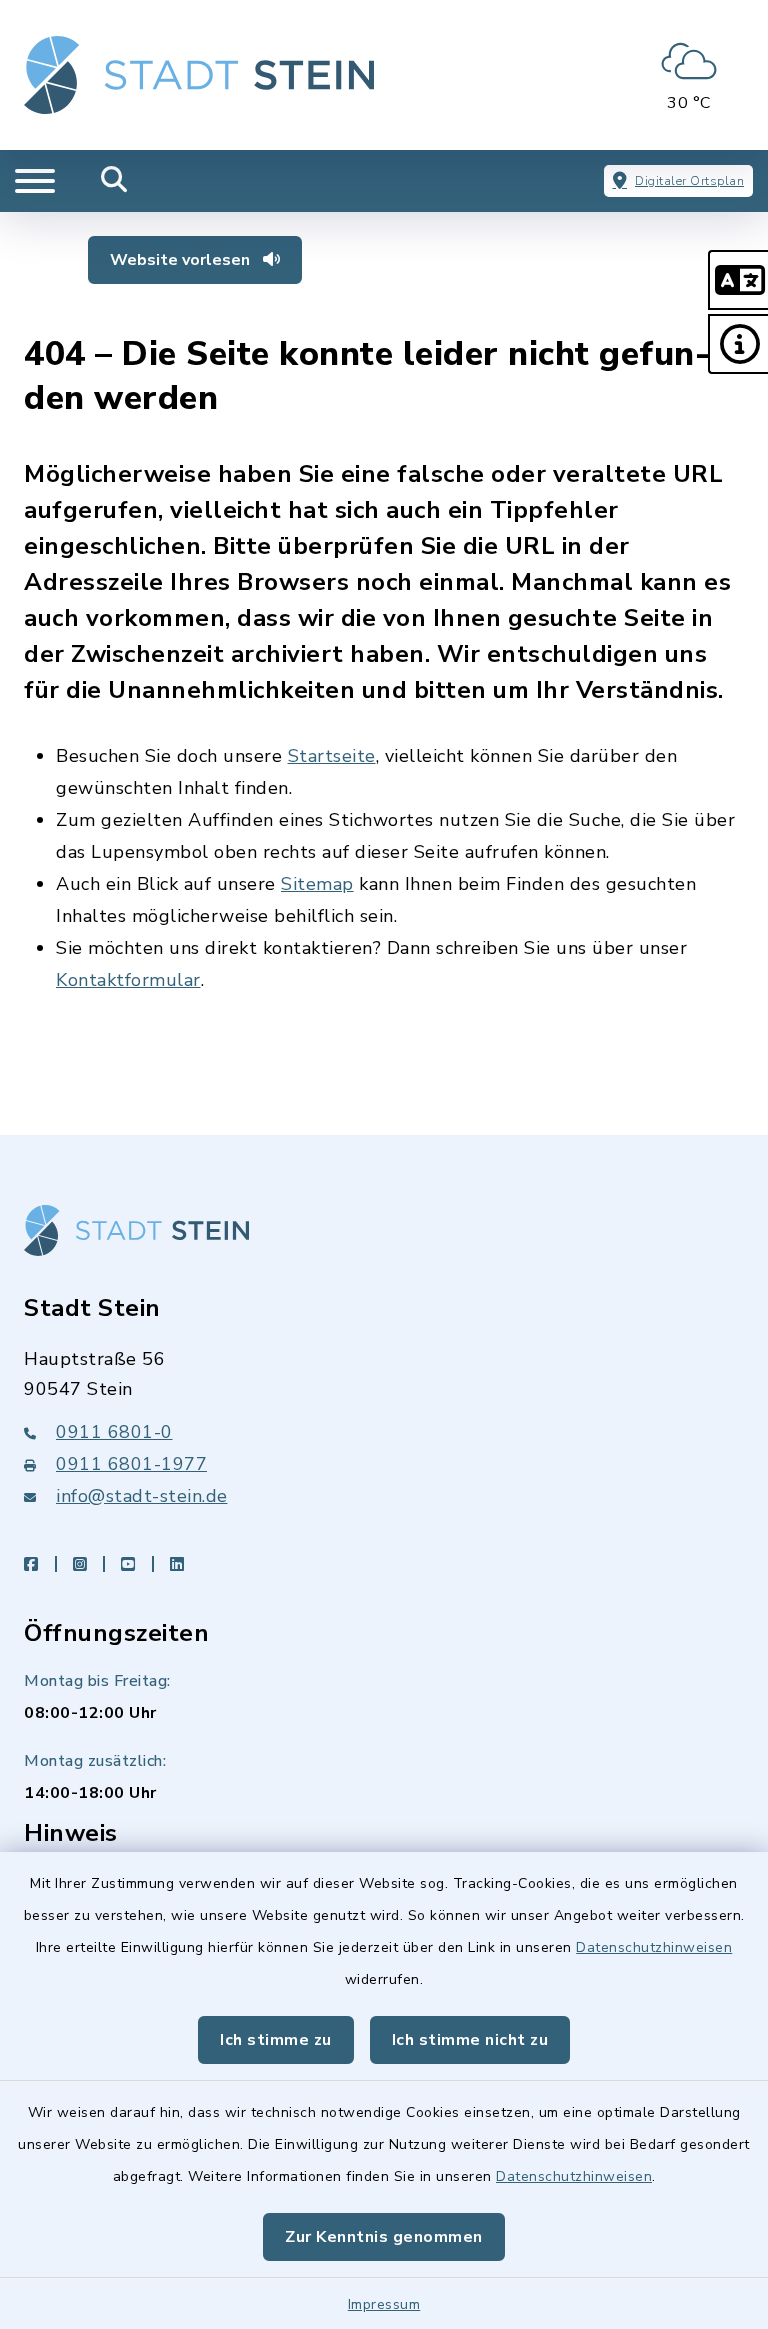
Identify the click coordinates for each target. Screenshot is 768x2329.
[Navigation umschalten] (35, 181)
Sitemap (317, 884)
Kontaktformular (128, 980)
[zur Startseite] (199, 75)
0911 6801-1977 (131, 1464)
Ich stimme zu (276, 2040)
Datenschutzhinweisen (654, 1947)
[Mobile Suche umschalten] (114, 181)
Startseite (332, 756)
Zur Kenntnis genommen (384, 2237)
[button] (738, 280)
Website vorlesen (182, 260)
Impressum (384, 2304)
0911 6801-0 (114, 1432)
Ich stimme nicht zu (470, 2040)
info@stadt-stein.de (142, 1496)
